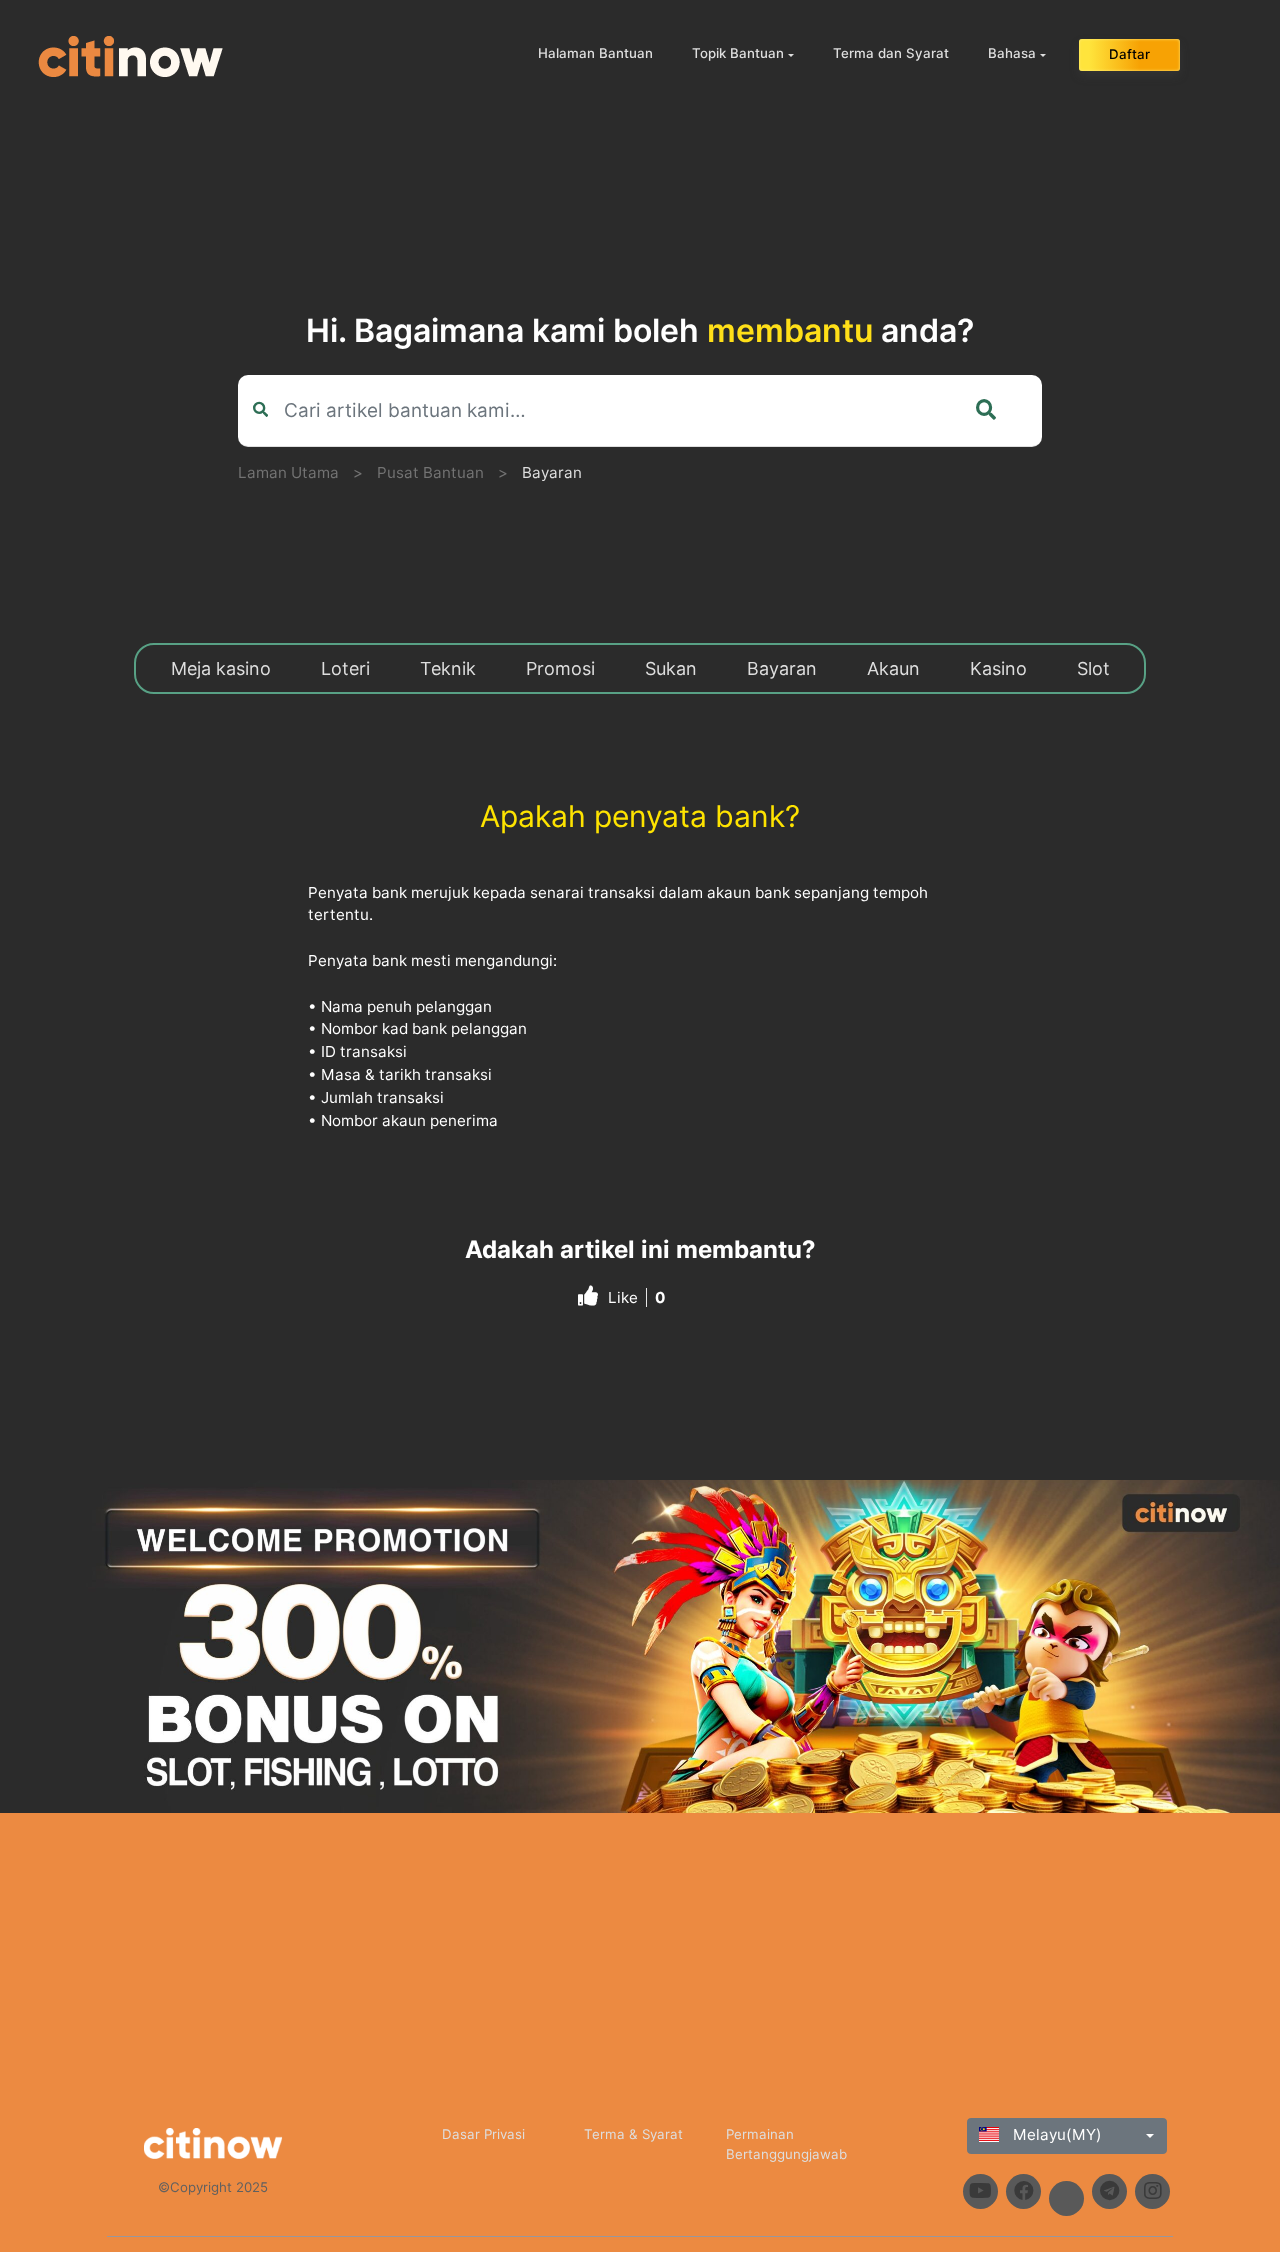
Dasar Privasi (483, 2134)
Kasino (998, 668)
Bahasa (1012, 53)
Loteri (345, 668)
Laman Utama (288, 472)
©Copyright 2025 (213, 2187)
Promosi (560, 668)
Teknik (448, 668)
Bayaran (552, 472)
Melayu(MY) (1055, 2134)
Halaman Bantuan (595, 53)
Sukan (671, 668)
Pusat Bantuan (430, 472)
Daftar (1129, 54)
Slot (1093, 668)
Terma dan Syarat (891, 53)
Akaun (893, 668)
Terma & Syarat (633, 2134)
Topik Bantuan (738, 53)
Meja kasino (221, 668)
